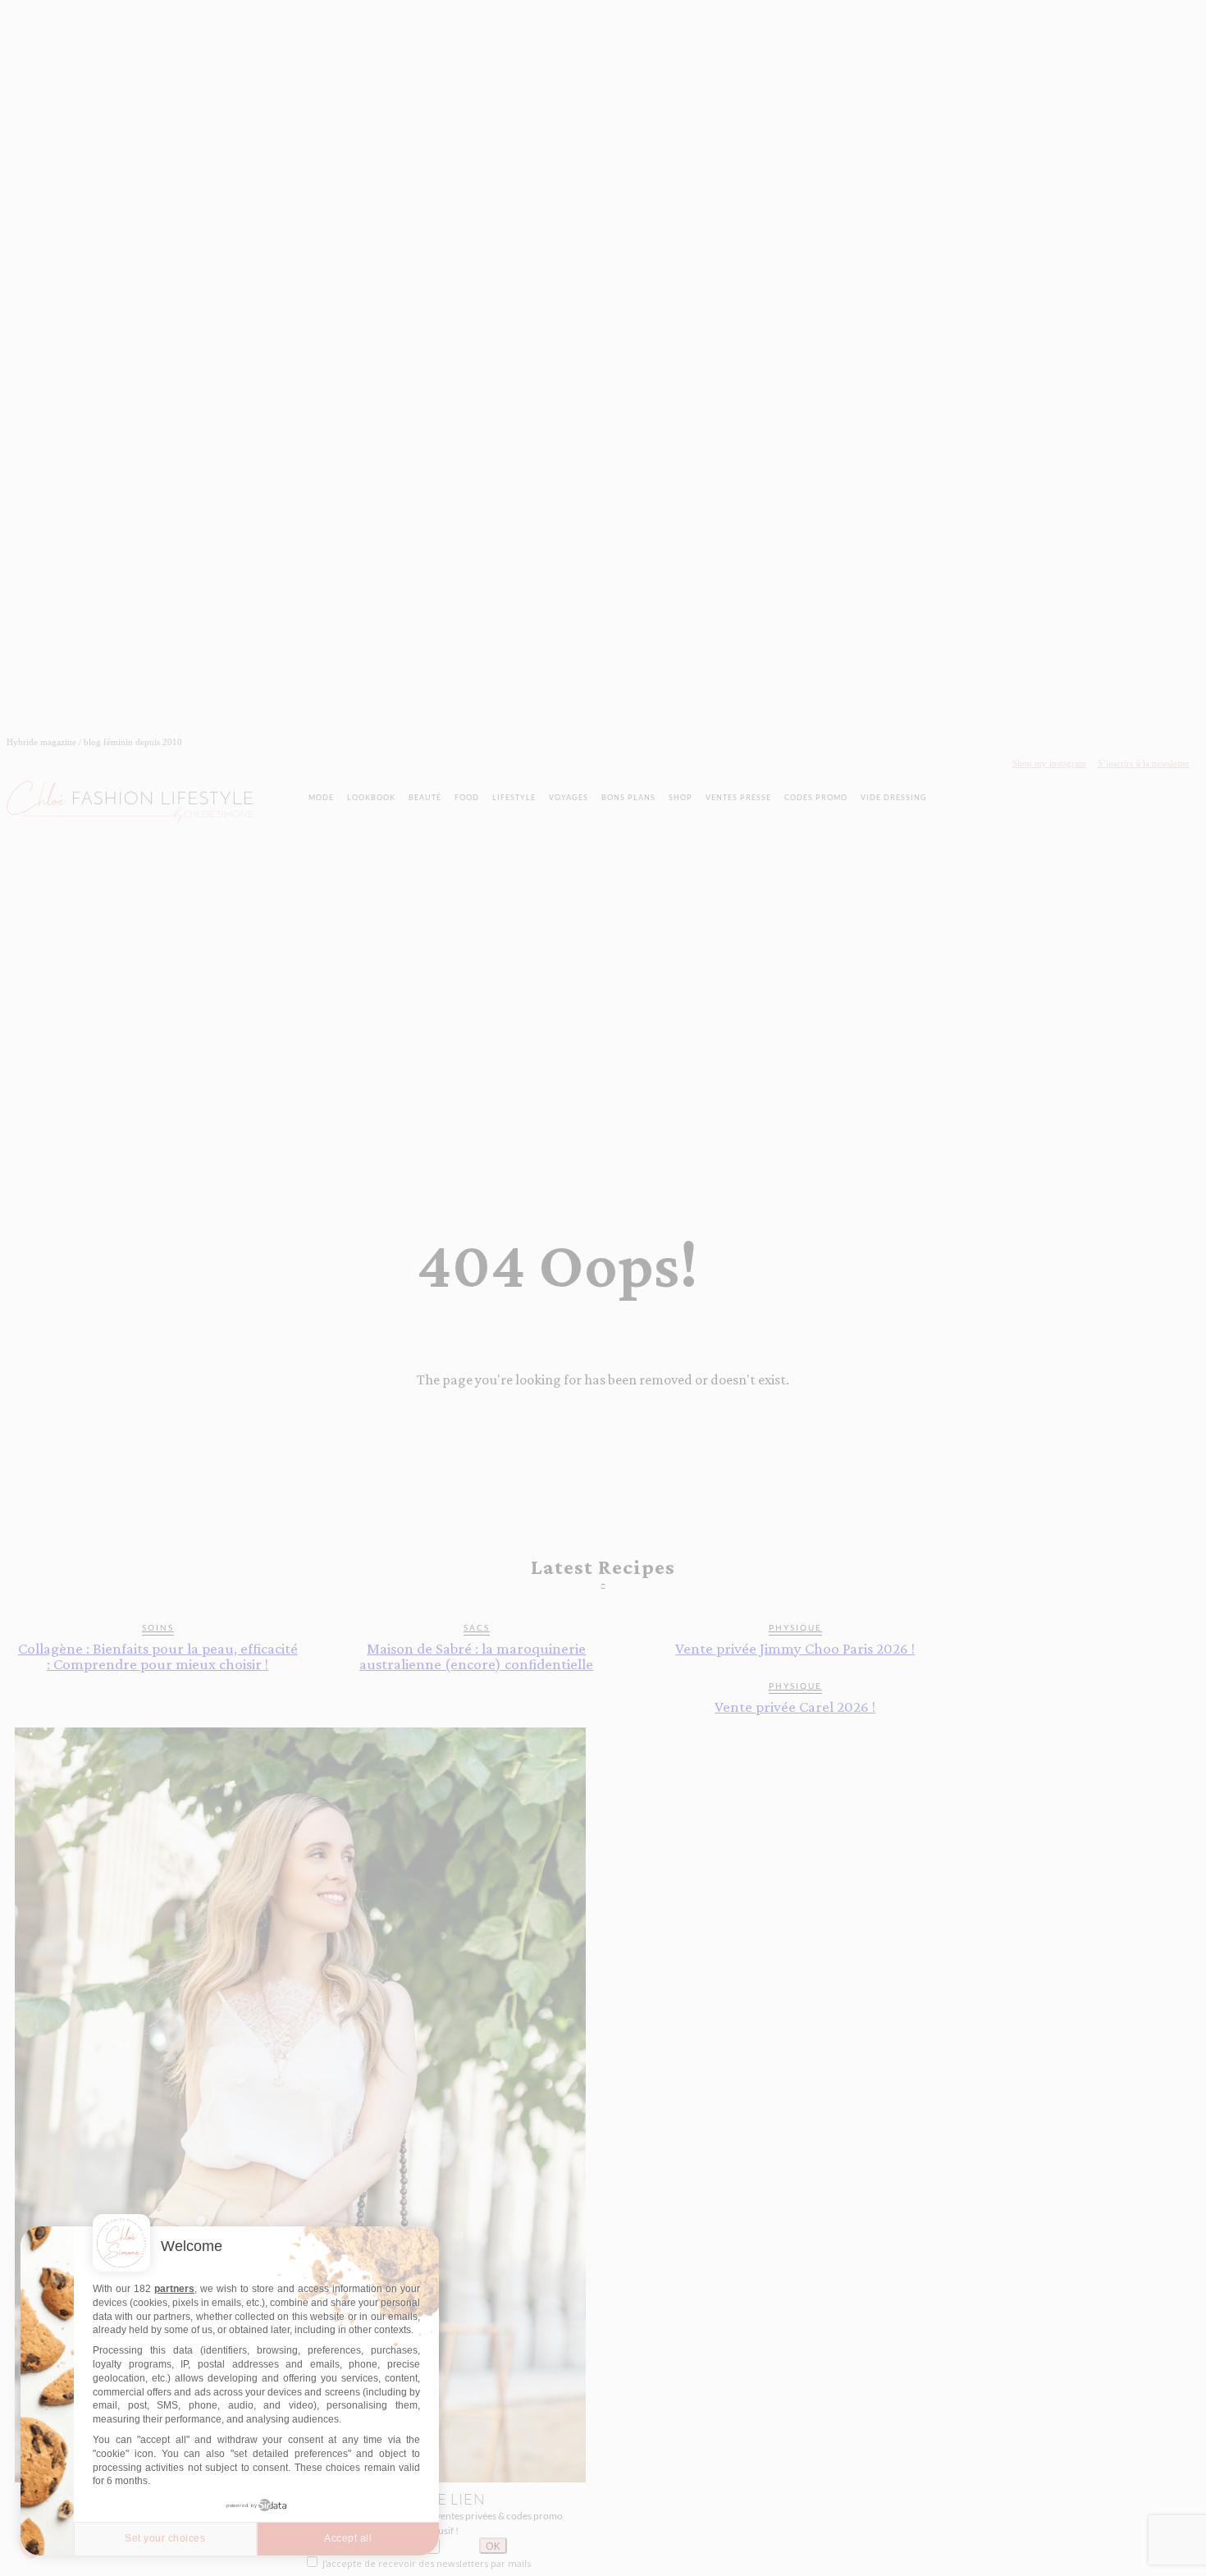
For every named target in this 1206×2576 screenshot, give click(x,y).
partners (174, 2289)
